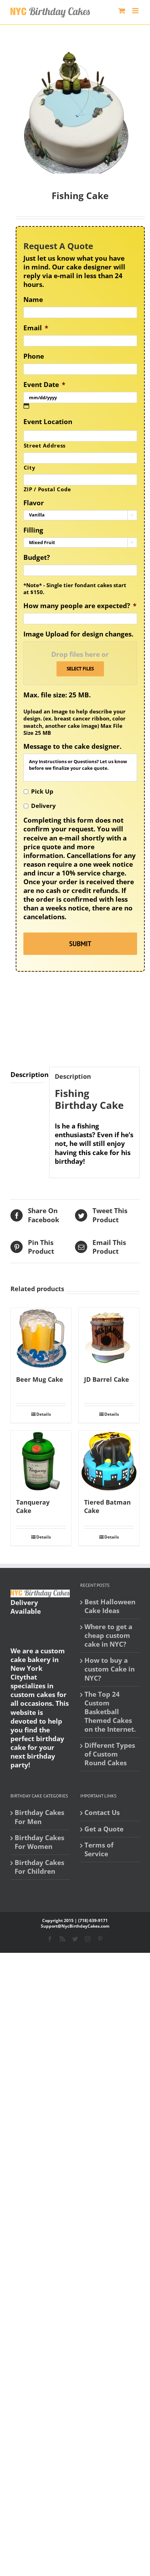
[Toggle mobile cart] (122, 11)
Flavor (34, 503)
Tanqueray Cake (33, 1506)
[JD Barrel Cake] (109, 1338)
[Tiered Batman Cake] (109, 1461)
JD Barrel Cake (107, 1379)
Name (33, 300)
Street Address (45, 445)
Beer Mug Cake (40, 1379)
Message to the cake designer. (72, 747)
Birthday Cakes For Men (39, 1817)
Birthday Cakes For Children (39, 1867)
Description (27, 1075)
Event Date (44, 385)
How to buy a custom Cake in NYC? (110, 1669)
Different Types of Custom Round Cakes (110, 1754)
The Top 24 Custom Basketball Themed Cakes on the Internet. (110, 1712)
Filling (33, 530)
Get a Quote (104, 1829)
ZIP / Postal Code (47, 489)
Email (36, 328)
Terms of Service (99, 1850)
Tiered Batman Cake (107, 1506)
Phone (34, 356)
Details (44, 1414)
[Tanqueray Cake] (41, 1461)
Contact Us (102, 1813)
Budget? (37, 558)
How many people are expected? (80, 606)
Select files (80, 669)
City (30, 467)
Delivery (43, 806)
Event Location (48, 422)
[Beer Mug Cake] (41, 1338)
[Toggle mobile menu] (136, 11)
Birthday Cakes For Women (39, 1842)
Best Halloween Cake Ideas (110, 1606)
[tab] (27, 1075)
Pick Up (42, 791)
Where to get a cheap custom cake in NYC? (108, 1636)
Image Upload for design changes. (78, 634)
